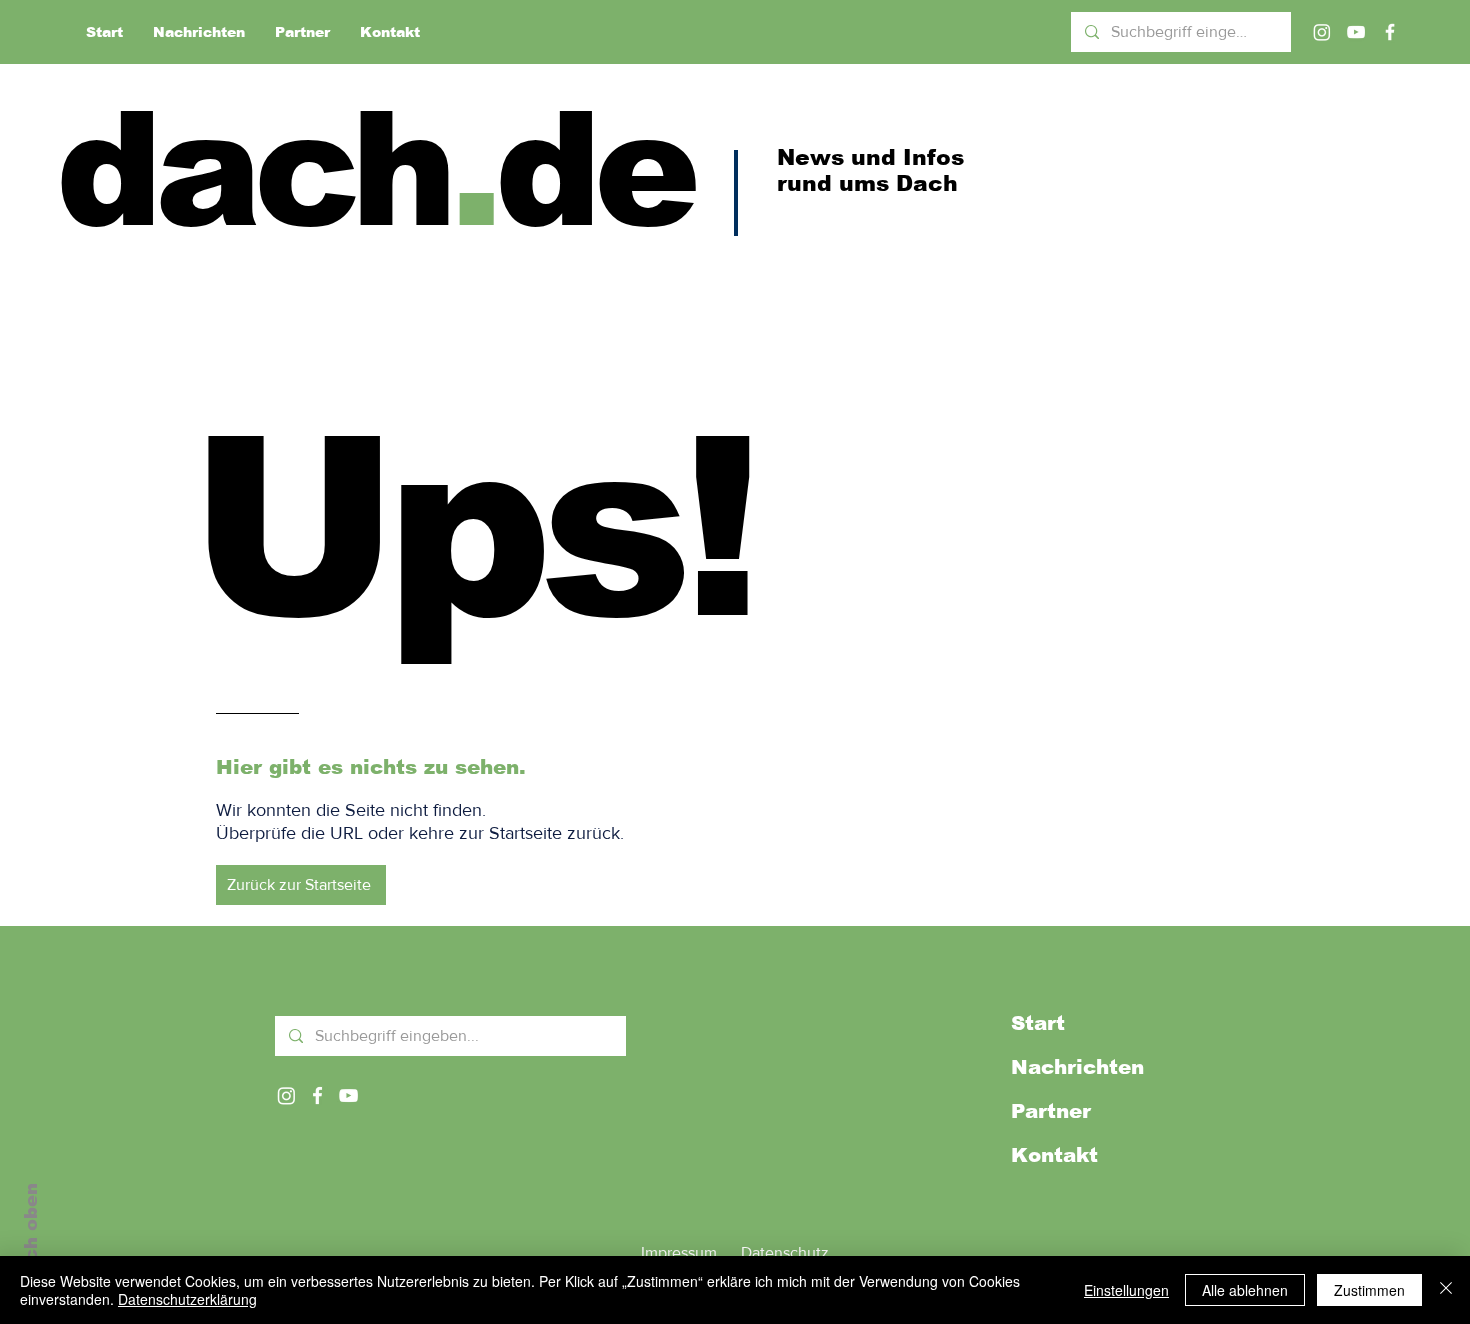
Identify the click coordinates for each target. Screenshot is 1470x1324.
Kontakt (1054, 1155)
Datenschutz (785, 1252)
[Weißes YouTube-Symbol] (348, 1095)
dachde (374, 169)
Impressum (679, 1252)
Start (1038, 1023)
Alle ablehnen (1245, 1290)
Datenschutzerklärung (187, 1299)
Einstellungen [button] (1126, 1290)
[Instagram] (1322, 32)
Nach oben (31, 1235)
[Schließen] (1446, 1290)
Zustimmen (1369, 1290)
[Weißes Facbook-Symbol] (317, 1095)
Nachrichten (1077, 1067)
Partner (1051, 1111)
